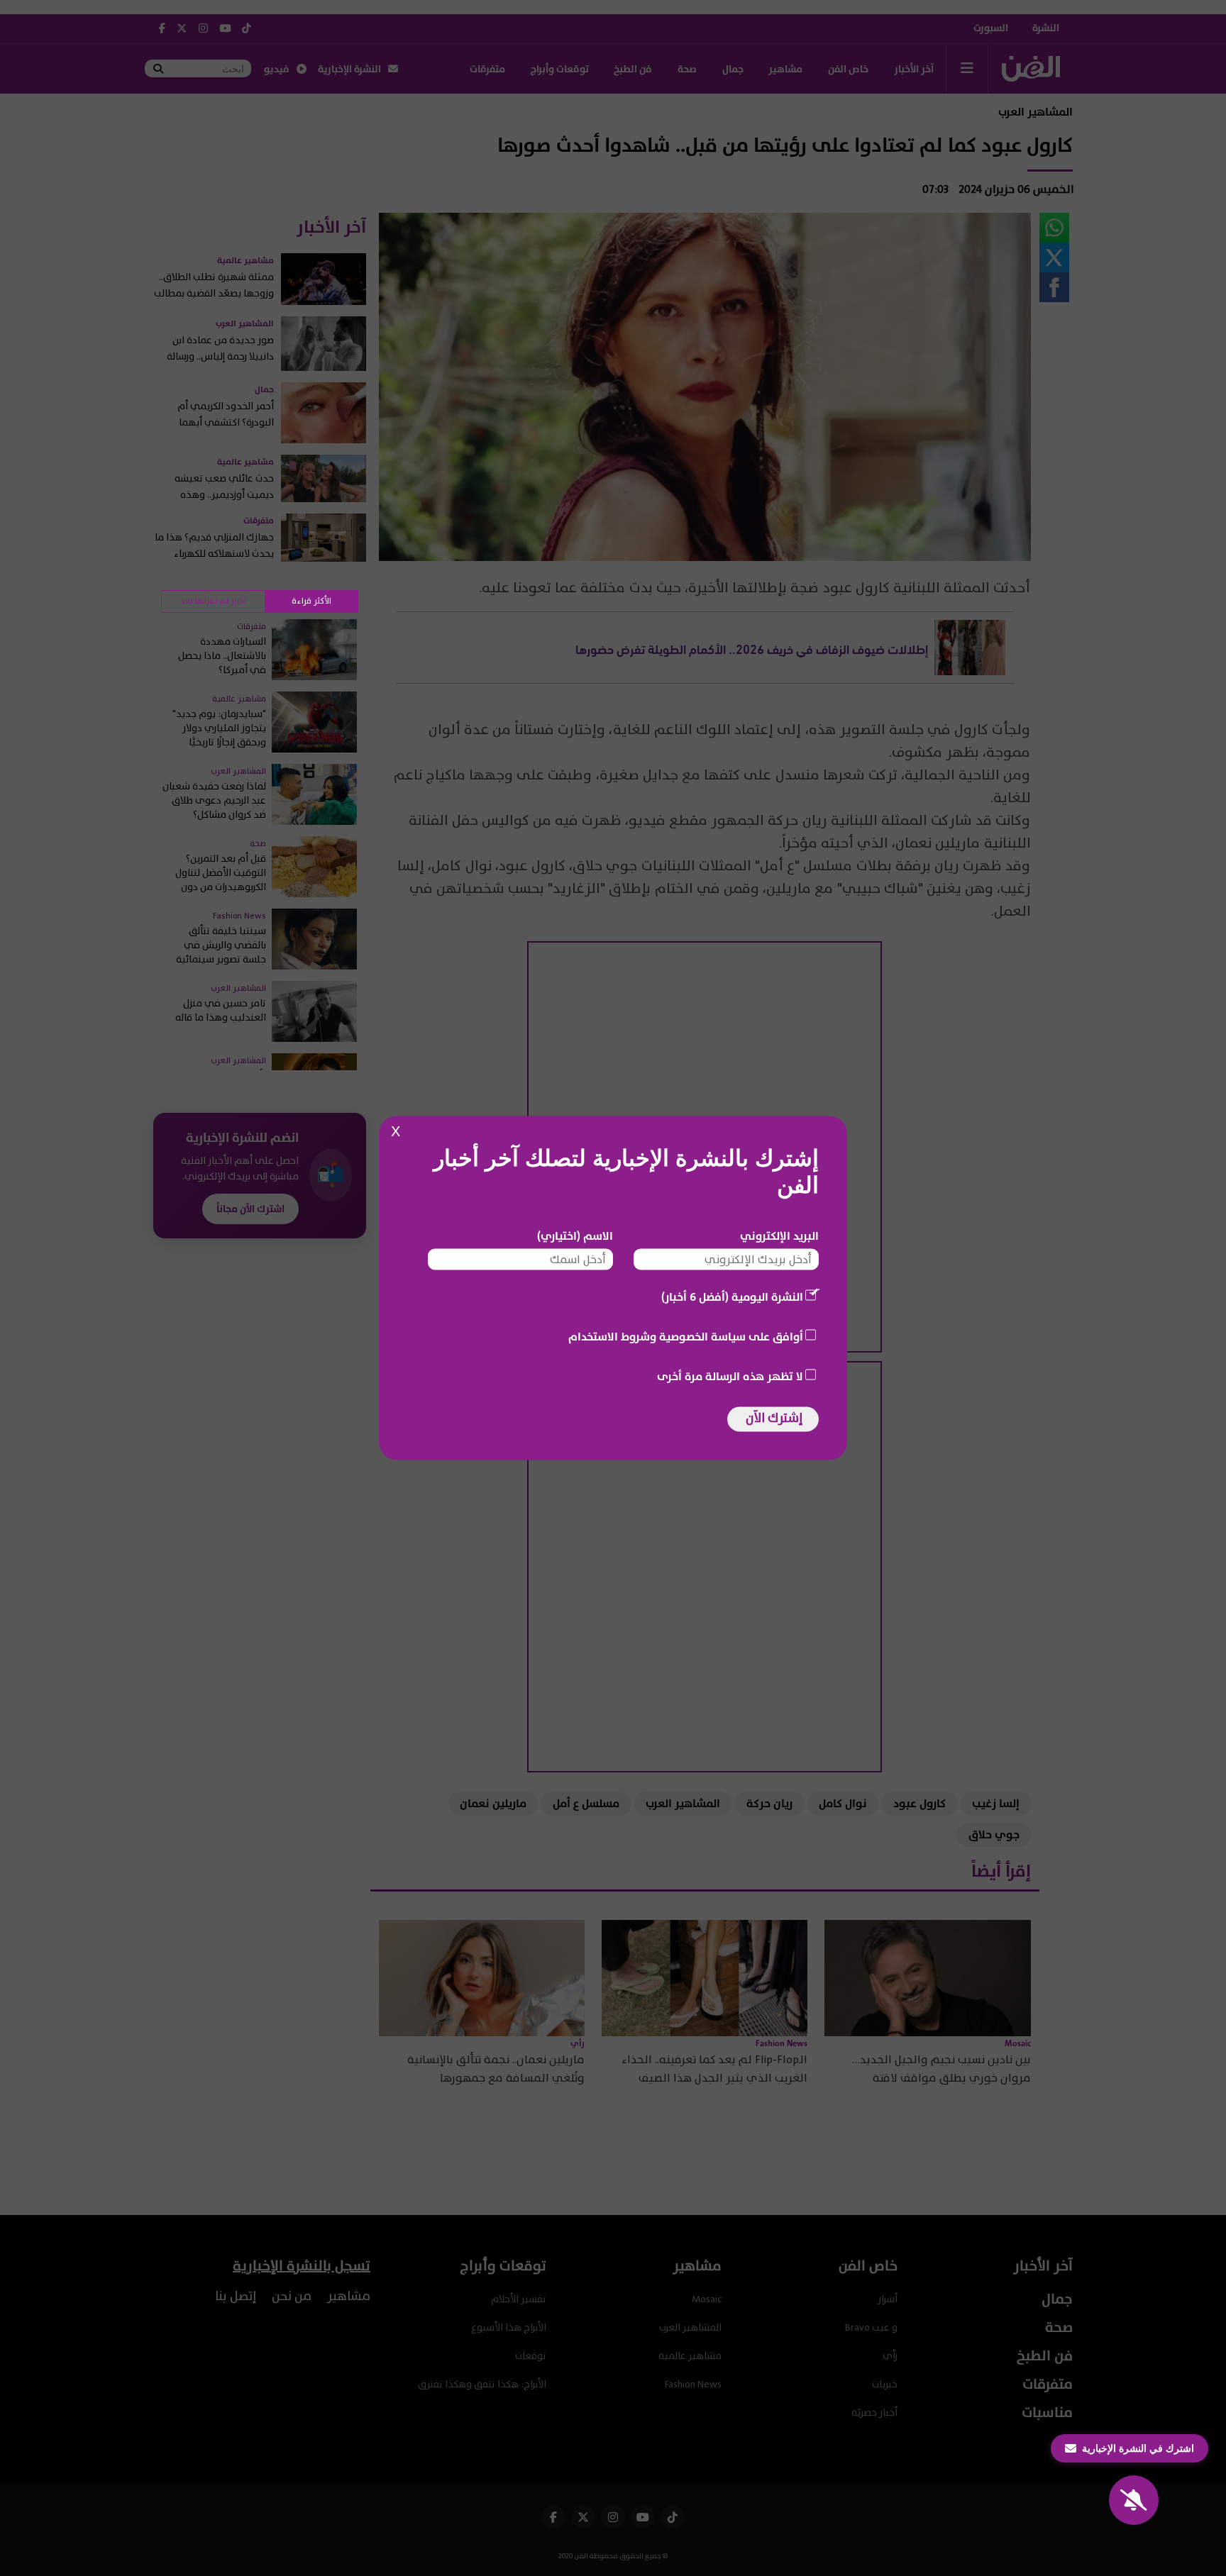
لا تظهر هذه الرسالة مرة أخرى (730, 1377)
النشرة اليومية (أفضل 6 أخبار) (732, 1297)
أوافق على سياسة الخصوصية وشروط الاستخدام (686, 1337)
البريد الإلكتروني (779, 1236)
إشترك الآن (774, 1418)
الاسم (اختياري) (575, 1236)
